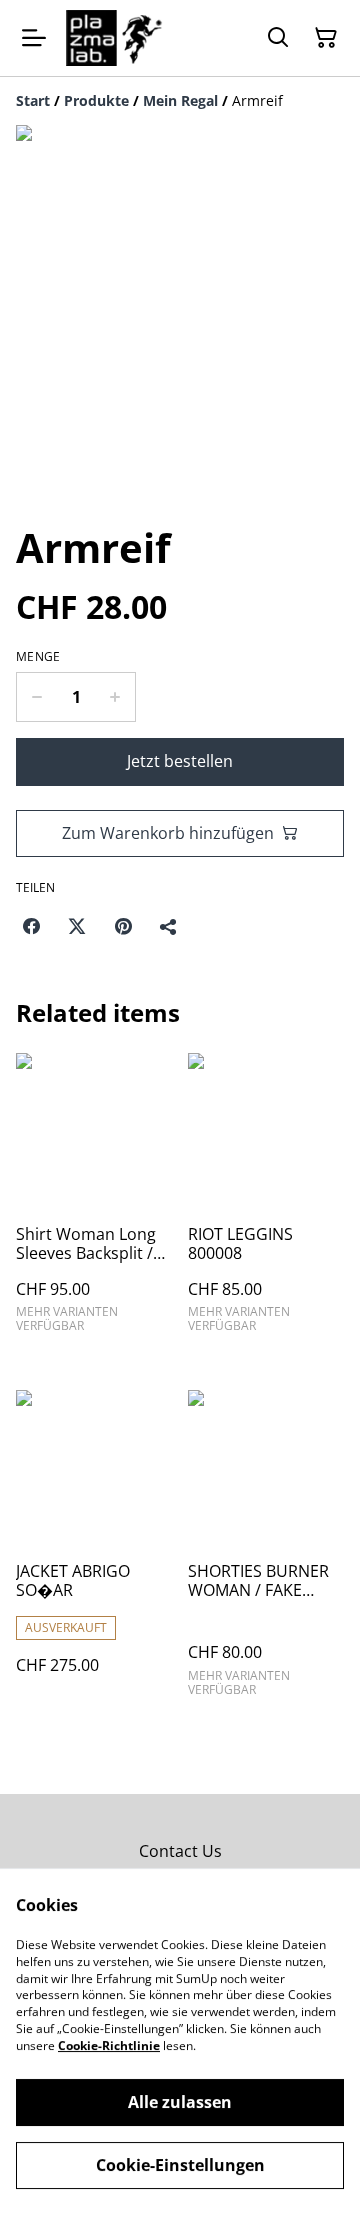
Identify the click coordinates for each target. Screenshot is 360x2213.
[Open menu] (34, 38)
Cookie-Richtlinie (109, 2045)
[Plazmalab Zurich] (114, 38)
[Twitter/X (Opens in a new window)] (77, 926)
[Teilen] (169, 926)
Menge (38, 657)
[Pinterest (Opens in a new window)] (123, 926)
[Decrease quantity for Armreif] (36, 697)
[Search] (278, 38)
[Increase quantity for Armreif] (115, 697)
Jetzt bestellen (180, 761)
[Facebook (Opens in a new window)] (31, 926)
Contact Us (180, 1851)
